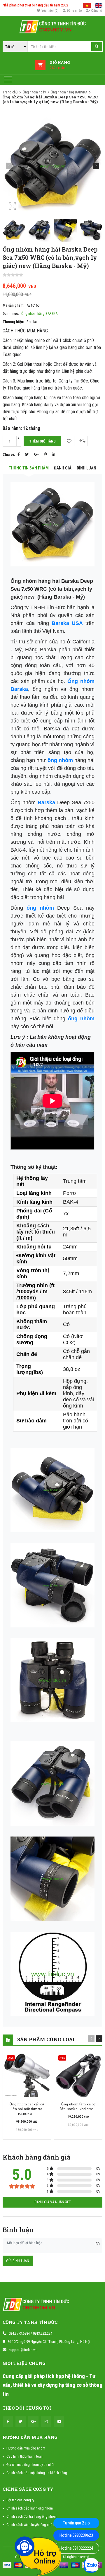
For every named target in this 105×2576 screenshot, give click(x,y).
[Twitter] (27, 454)
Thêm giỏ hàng (42, 441)
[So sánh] (82, 441)
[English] (99, 5)
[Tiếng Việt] (87, 5)
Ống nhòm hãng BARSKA (69, 92)
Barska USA (67, 623)
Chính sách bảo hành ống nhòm (30, 2508)
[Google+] (36, 454)
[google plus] (33, 2422)
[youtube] (59, 2422)
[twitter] (21, 2422)
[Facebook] (19, 454)
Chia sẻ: (9, 454)
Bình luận (86, 468)
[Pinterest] (45, 454)
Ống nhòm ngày (34, 92)
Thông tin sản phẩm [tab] (29, 468)
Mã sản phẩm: (13, 305)
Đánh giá (63, 468)
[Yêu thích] (69, 441)
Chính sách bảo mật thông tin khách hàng (37, 2473)
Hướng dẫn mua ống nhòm (26, 2448)
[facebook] (8, 2422)
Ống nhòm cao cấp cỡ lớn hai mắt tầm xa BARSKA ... (27, 2109)
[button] (96, 166)
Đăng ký (97, 11)
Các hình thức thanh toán (24, 2456)
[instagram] (46, 2422)
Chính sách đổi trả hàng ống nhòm (32, 2516)
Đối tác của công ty (20, 2500)
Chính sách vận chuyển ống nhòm (31, 2525)
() (50, 11)
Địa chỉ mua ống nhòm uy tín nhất (30, 2465)
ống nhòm (60, 760)
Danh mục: (11, 314)
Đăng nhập (74, 11)
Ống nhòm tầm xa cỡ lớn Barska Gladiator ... (78, 2106)
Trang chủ (10, 92)
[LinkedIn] (54, 454)
